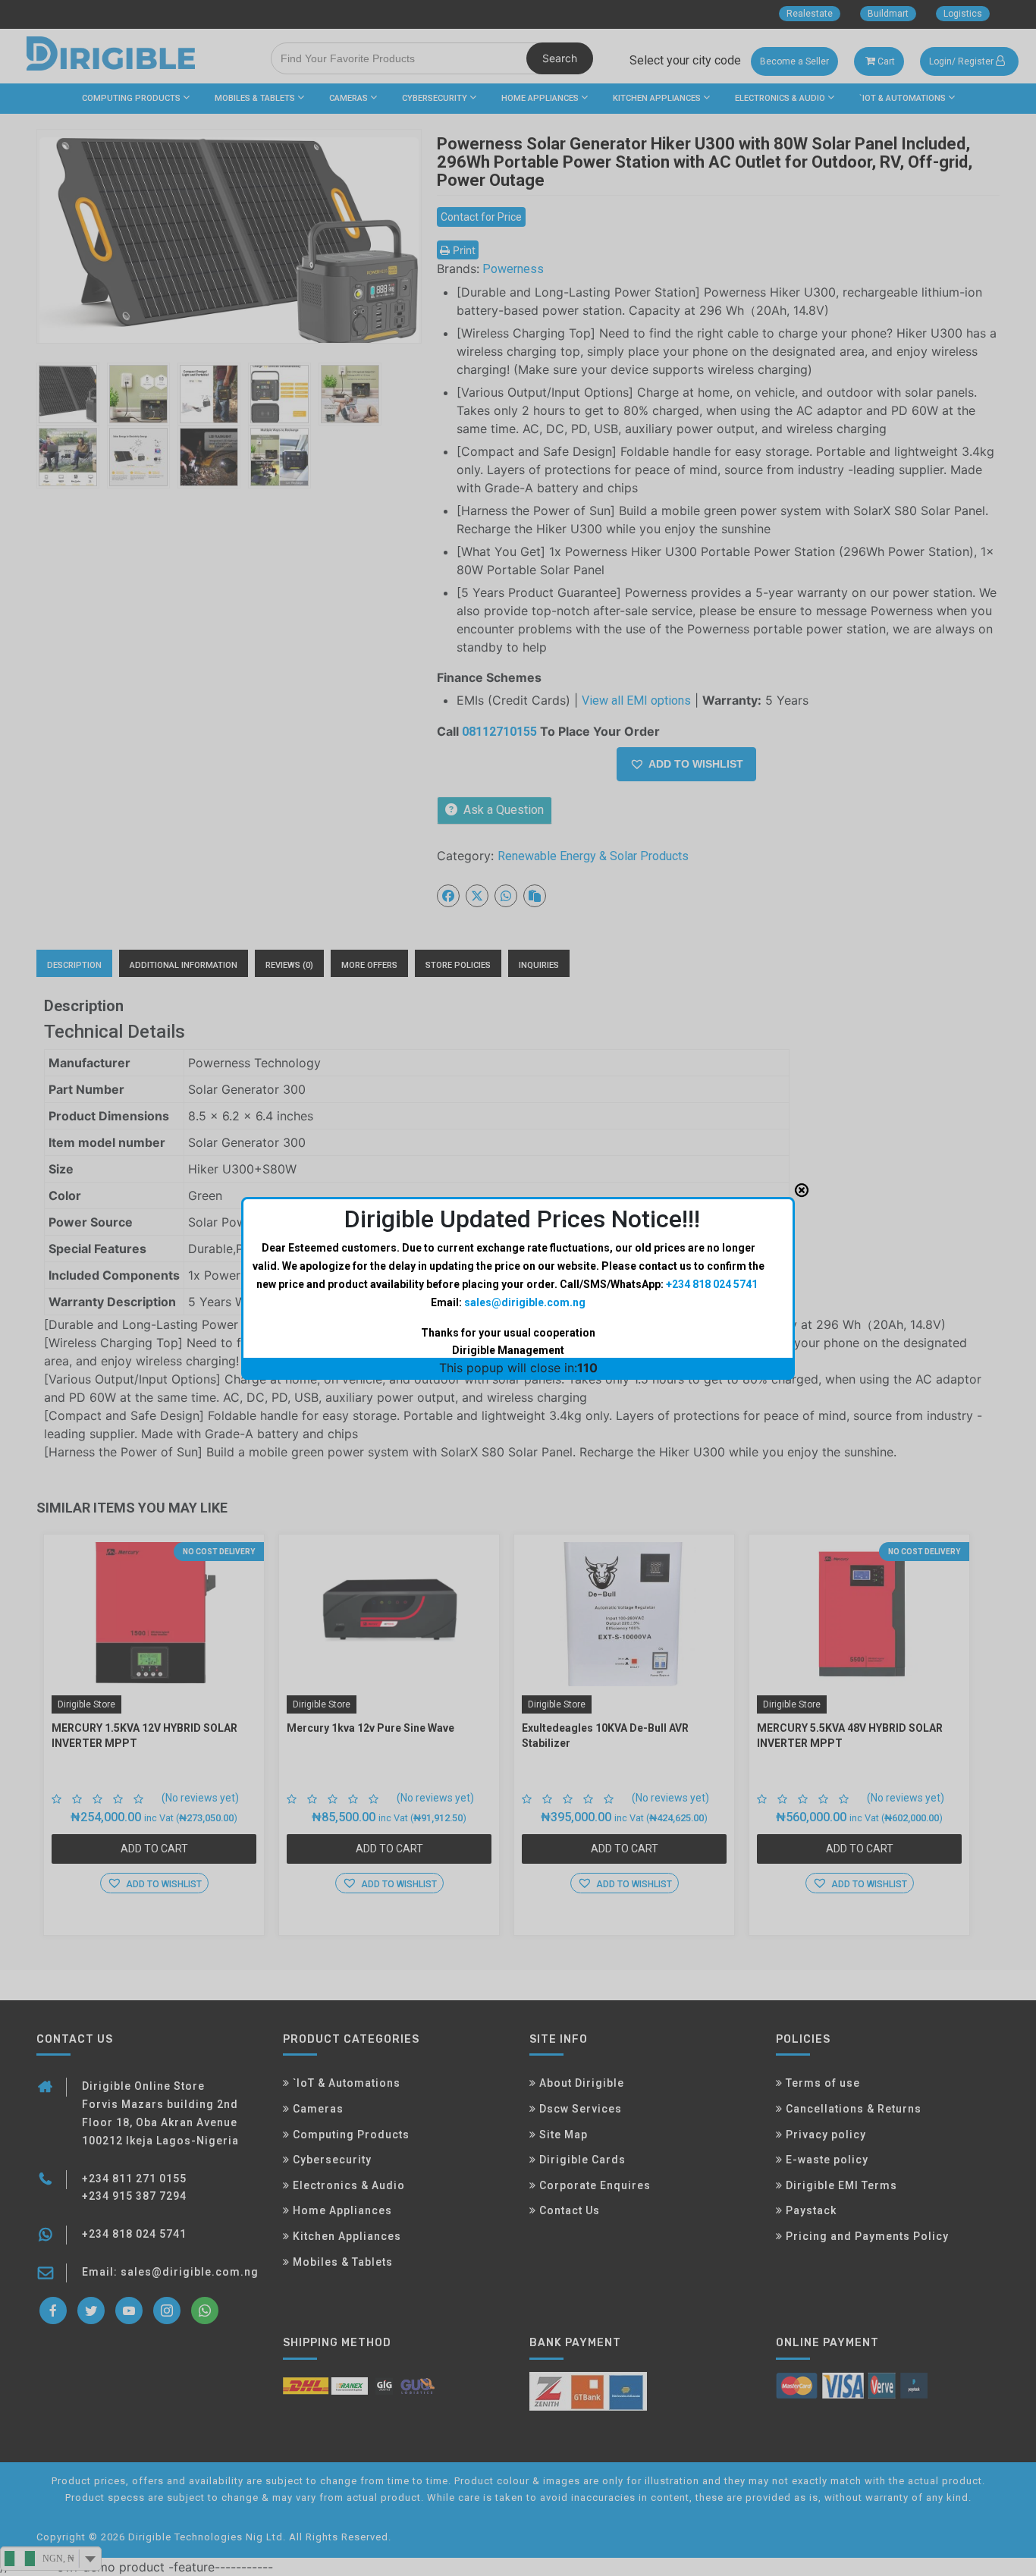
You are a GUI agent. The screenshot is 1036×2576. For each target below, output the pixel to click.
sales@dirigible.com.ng (525, 1302)
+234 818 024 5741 (712, 1284)
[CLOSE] (802, 1190)
